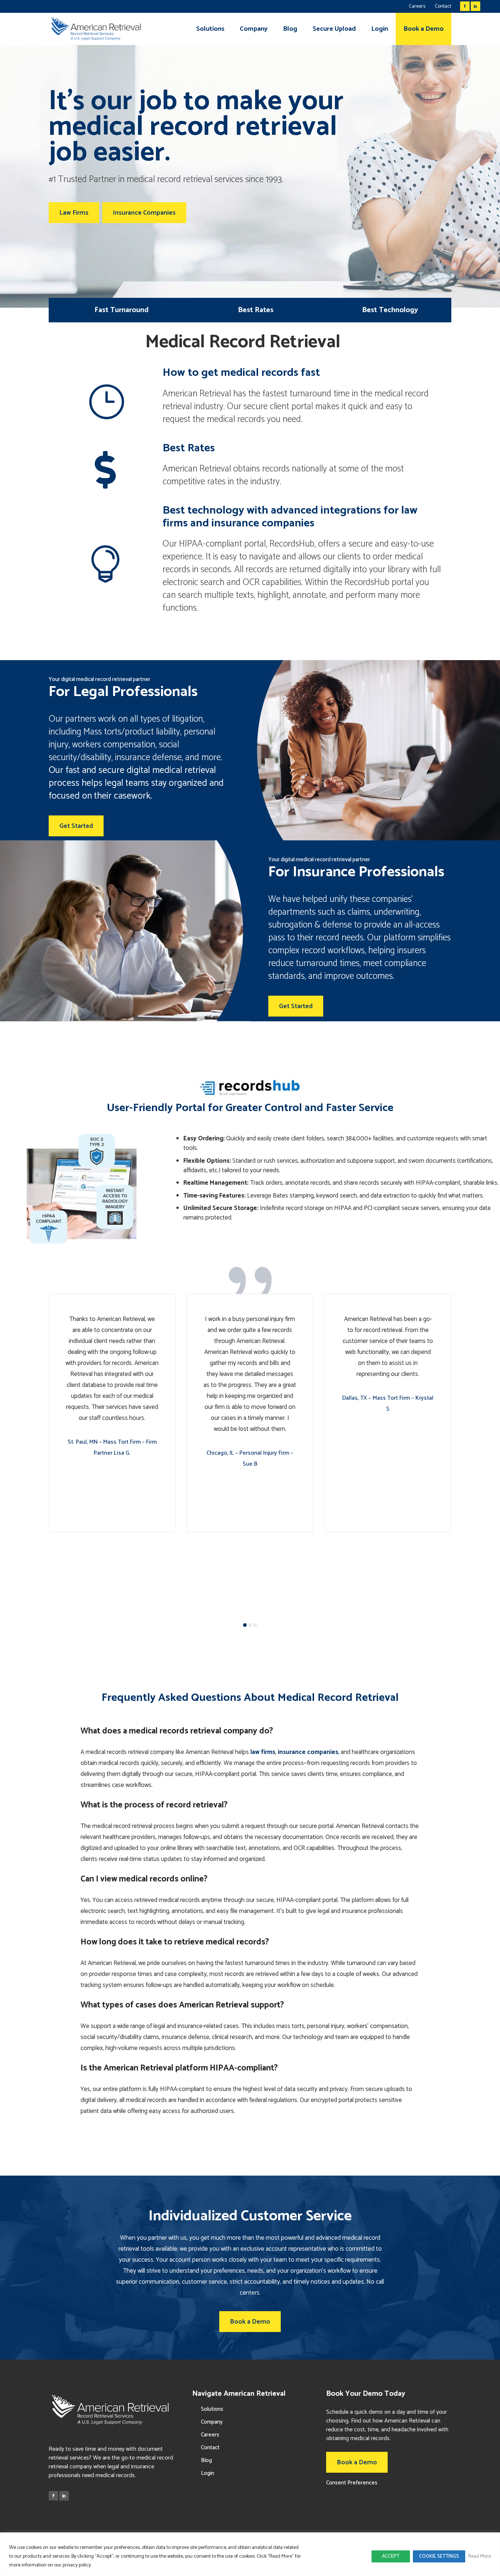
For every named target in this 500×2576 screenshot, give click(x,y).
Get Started (76, 826)
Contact (443, 6)
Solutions (212, 2409)
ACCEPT (391, 2556)
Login (208, 2473)
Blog (206, 2460)
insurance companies (308, 1752)
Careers (417, 6)
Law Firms (74, 213)
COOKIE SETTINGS (439, 2556)
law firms (263, 1752)
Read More (480, 2556)
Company (212, 2422)
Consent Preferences (352, 2483)
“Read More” (281, 2556)
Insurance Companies (144, 213)
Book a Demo (250, 2322)
